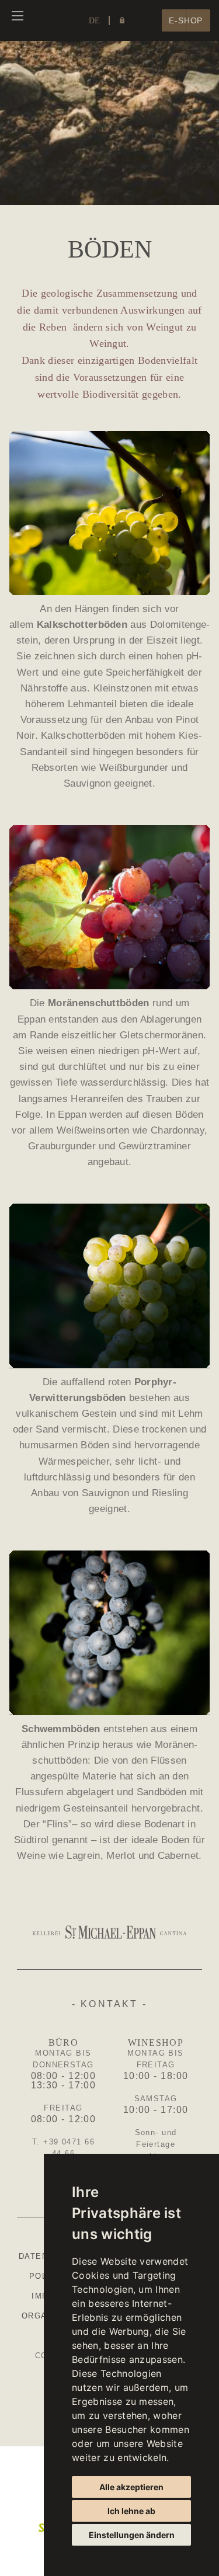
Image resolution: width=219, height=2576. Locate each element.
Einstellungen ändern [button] (132, 2535)
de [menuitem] (94, 21)
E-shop (186, 21)
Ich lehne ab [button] (131, 2511)
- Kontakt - (109, 2004)
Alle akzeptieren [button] (131, 2487)
